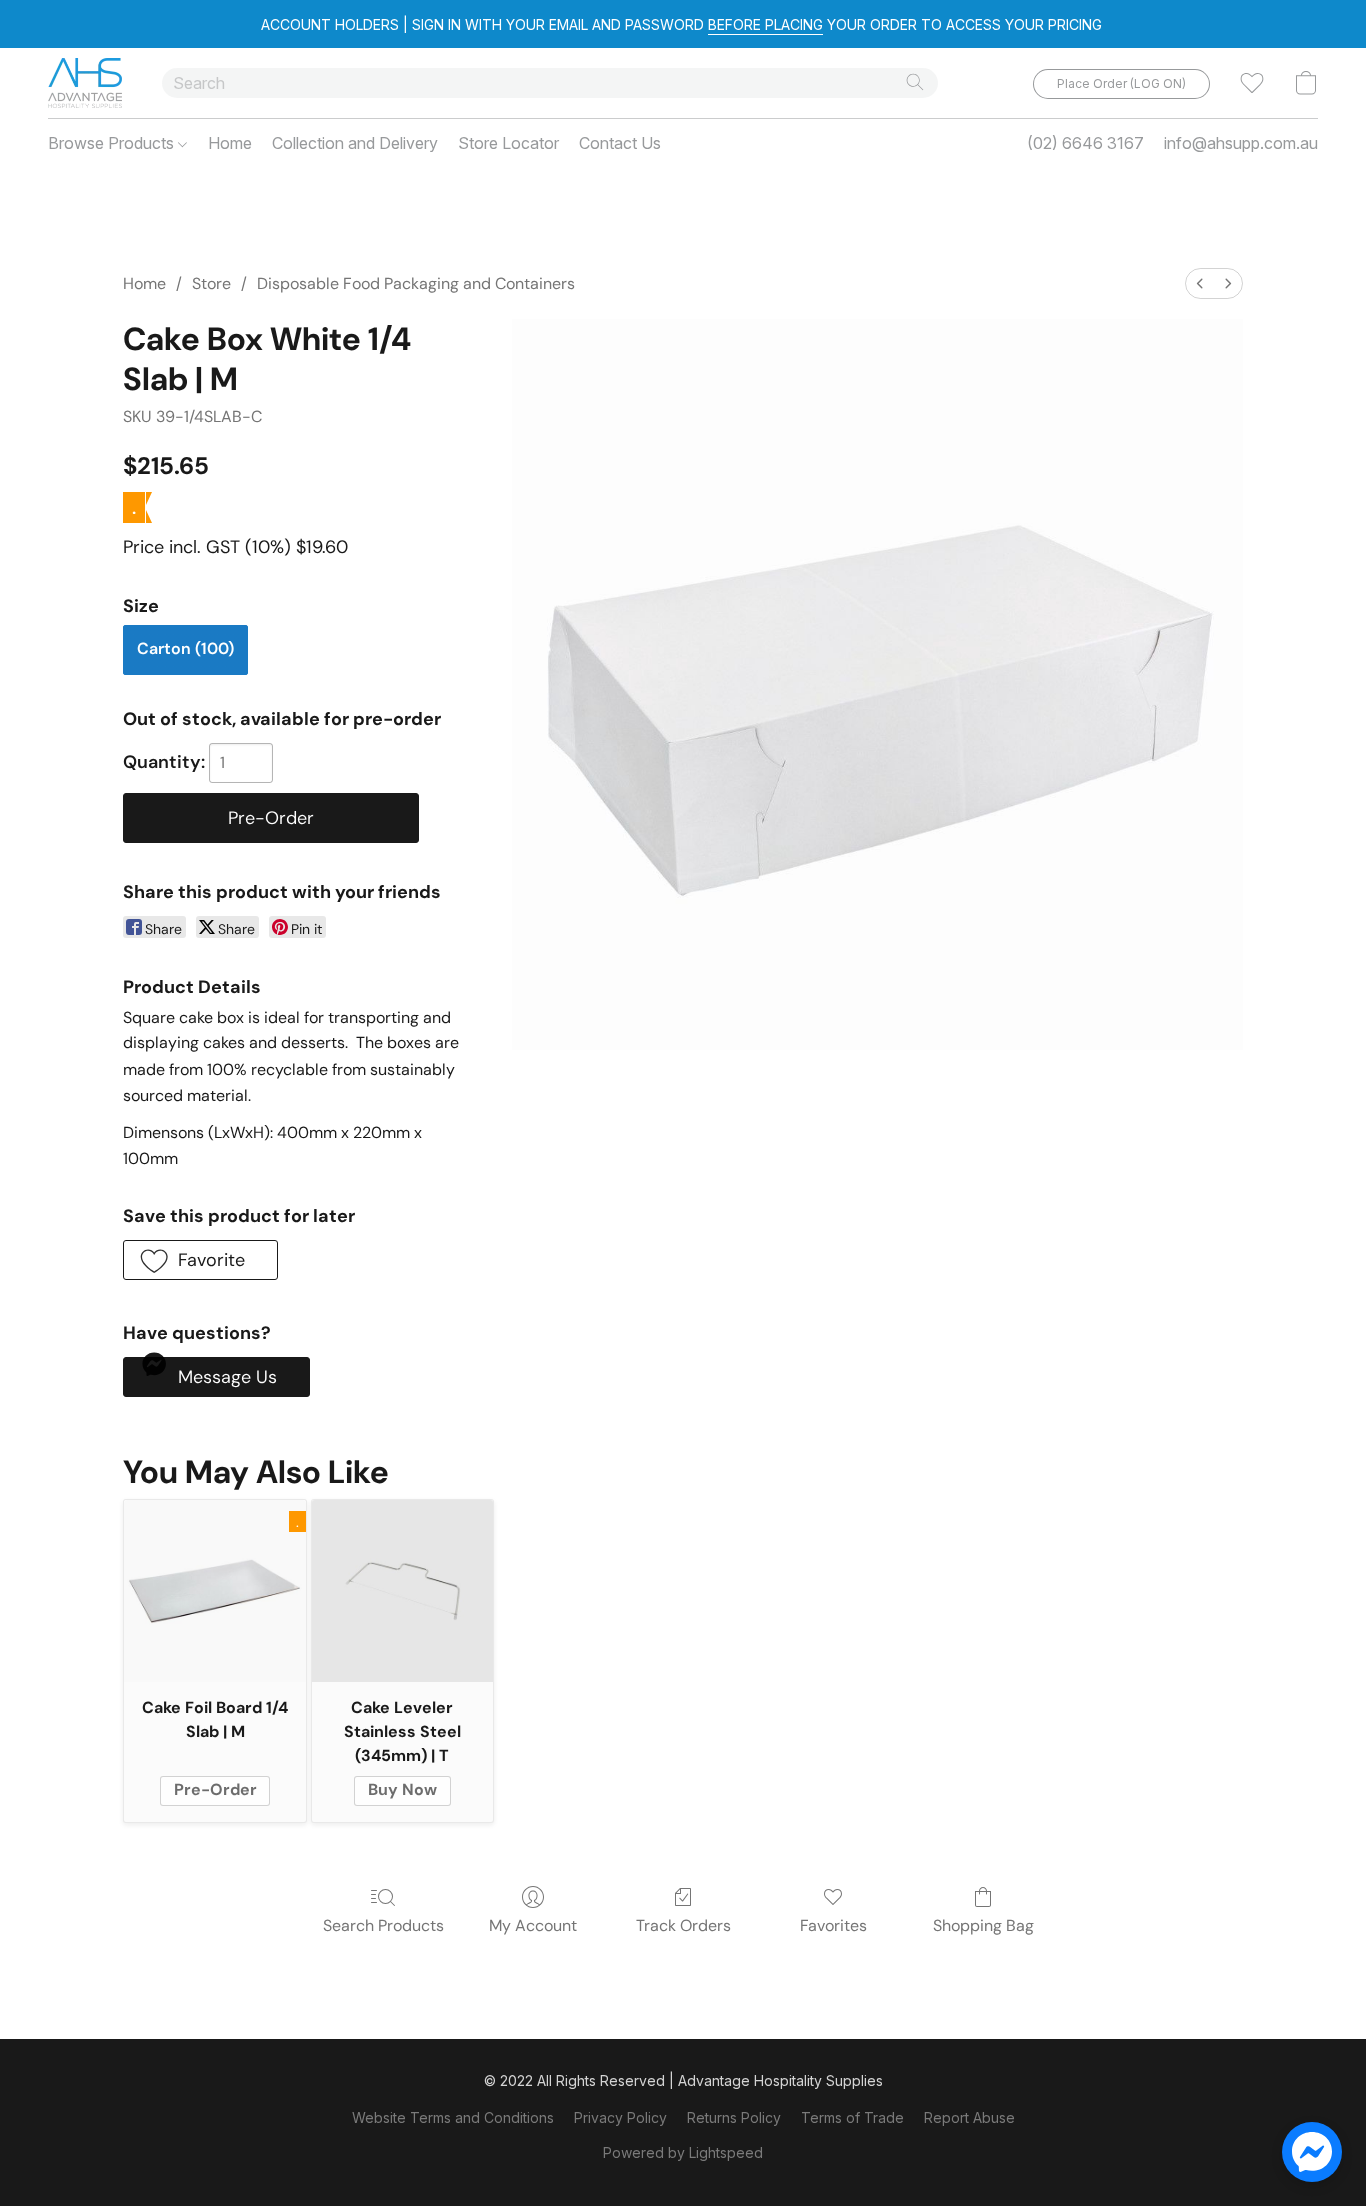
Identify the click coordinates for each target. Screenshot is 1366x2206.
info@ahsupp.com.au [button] (1241, 143)
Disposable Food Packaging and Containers (416, 283)
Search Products (383, 1925)
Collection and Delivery (355, 143)
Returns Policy (734, 2117)
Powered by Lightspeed (683, 2152)
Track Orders (683, 1925)
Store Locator (508, 143)
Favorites (833, 1925)
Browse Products (113, 143)
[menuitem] (1200, 283)
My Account (533, 1925)
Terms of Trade (852, 2117)
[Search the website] (915, 82)
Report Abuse (969, 2117)
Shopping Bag (983, 1925)
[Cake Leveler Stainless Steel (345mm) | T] (402, 1590)
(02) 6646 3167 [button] (1085, 143)
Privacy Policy (620, 2117)
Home (230, 143)
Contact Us (620, 143)
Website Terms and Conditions (453, 2117)
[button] (85, 83)
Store (211, 283)
